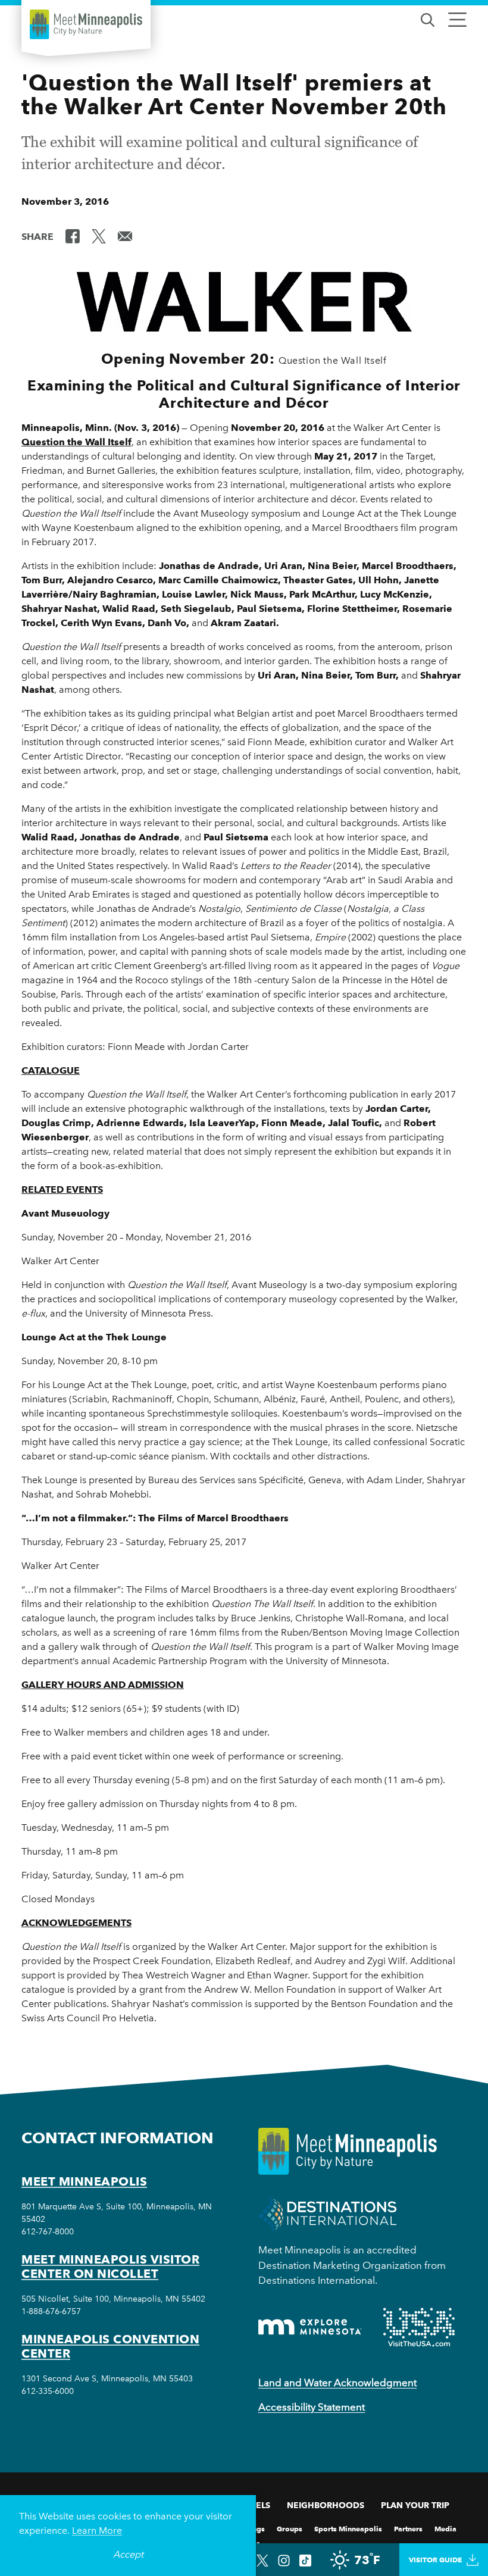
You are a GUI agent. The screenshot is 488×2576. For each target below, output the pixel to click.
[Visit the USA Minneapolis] (419, 2327)
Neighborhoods (326, 2505)
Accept (128, 2554)
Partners (408, 2528)
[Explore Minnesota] (310, 2327)
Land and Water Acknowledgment (337, 2383)
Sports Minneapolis (348, 2528)
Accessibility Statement (312, 2407)
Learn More (97, 2530)
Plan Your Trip (415, 2505)
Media (445, 2528)
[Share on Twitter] (99, 236)
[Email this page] (125, 236)
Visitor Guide (435, 2560)
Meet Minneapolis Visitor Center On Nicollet (110, 2266)
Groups (290, 2528)
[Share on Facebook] (73, 236)
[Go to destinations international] (328, 2214)
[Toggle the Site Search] (428, 19)
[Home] (86, 24)
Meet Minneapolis (84, 2181)
